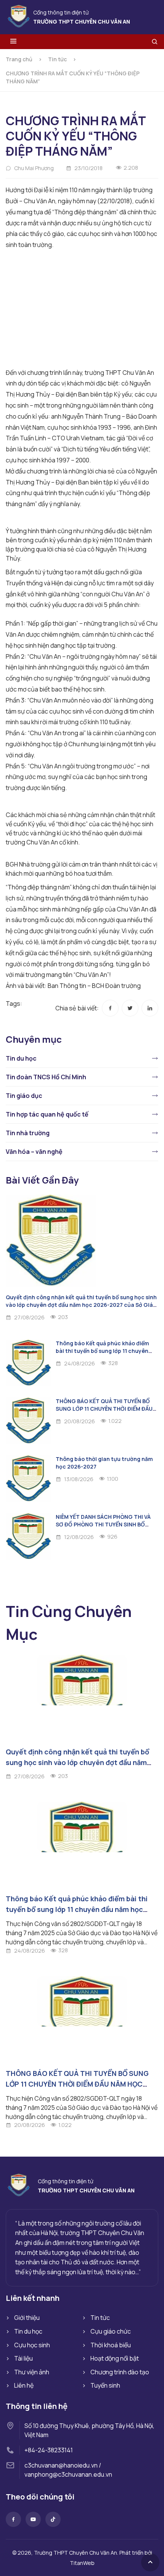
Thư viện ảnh (32, 2372)
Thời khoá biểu (111, 2345)
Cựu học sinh (32, 2345)
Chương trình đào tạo (120, 2372)
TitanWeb (82, 2563)
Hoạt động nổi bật (115, 2358)
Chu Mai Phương (34, 168)
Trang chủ (19, 59)
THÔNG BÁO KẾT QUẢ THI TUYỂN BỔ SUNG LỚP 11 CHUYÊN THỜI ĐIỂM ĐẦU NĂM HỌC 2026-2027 (104, 1409)
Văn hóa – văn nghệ (34, 1152)
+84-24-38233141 (49, 2450)
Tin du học (21, 1058)
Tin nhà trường (28, 1133)
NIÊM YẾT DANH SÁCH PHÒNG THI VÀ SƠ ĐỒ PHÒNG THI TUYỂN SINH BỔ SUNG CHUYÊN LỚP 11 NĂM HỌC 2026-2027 (105, 1528)
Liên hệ (24, 2385)
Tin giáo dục (24, 1096)
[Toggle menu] (13, 42)
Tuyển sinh (105, 2385)
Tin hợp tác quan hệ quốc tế (47, 1114)
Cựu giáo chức (111, 2331)
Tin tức (57, 59)
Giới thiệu (27, 2318)
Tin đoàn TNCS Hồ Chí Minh (46, 1077)
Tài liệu (23, 2358)
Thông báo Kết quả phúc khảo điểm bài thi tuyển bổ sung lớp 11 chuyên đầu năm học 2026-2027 (102, 1351)
